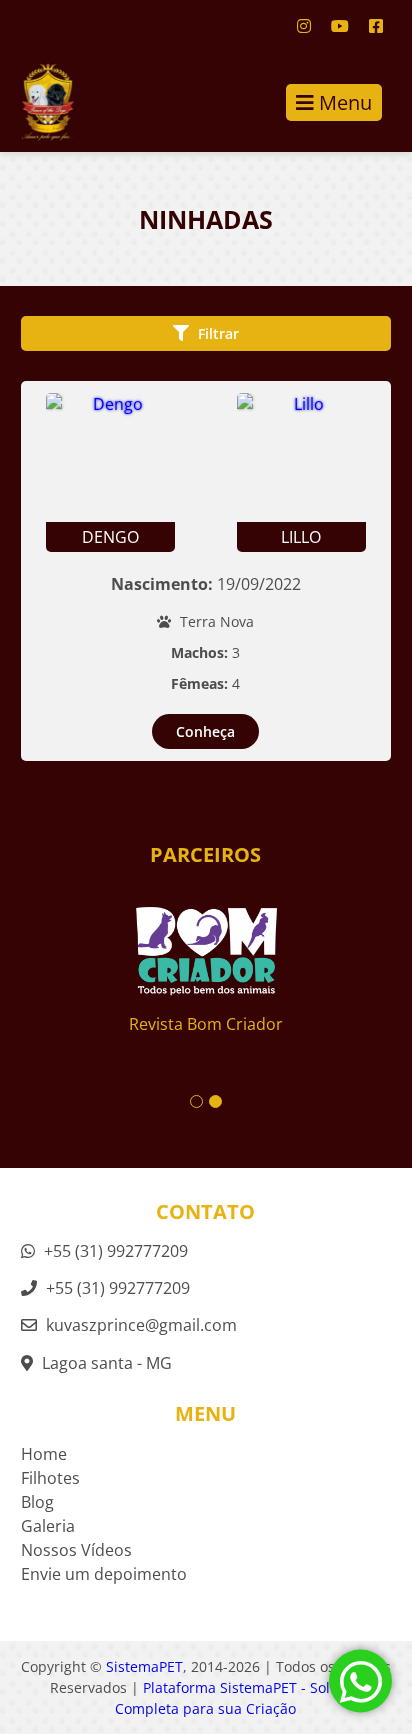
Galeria (48, 1526)
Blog (37, 1502)
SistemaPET (144, 1666)
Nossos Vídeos (76, 1550)
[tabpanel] (206, 953)
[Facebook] (376, 26)
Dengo (110, 537)
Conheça (205, 731)
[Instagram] (304, 26)
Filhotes (50, 1478)
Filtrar (216, 333)
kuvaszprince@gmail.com (141, 1325)
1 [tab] (196, 1101)
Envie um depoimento (104, 1574)
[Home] (38, 102)
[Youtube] (340, 26)
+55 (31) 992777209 (114, 1251)
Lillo (301, 537)
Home (44, 1454)
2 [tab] (215, 1101)
